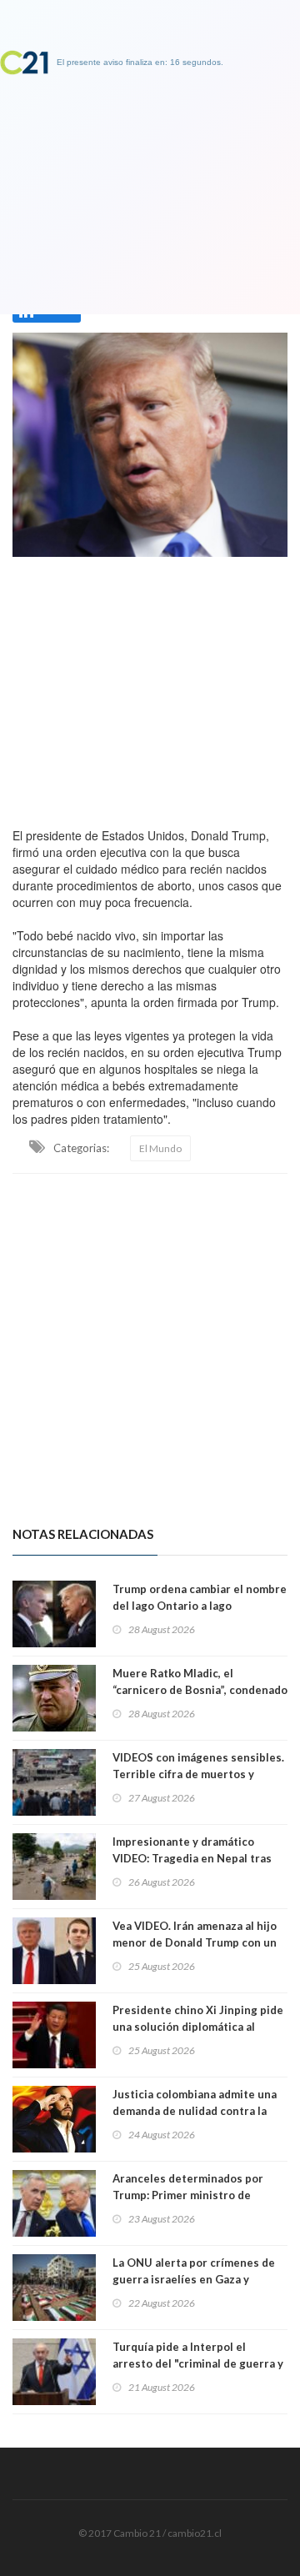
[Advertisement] (150, 688)
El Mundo (160, 1148)
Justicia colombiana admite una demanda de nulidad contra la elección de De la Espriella (195, 2111)
